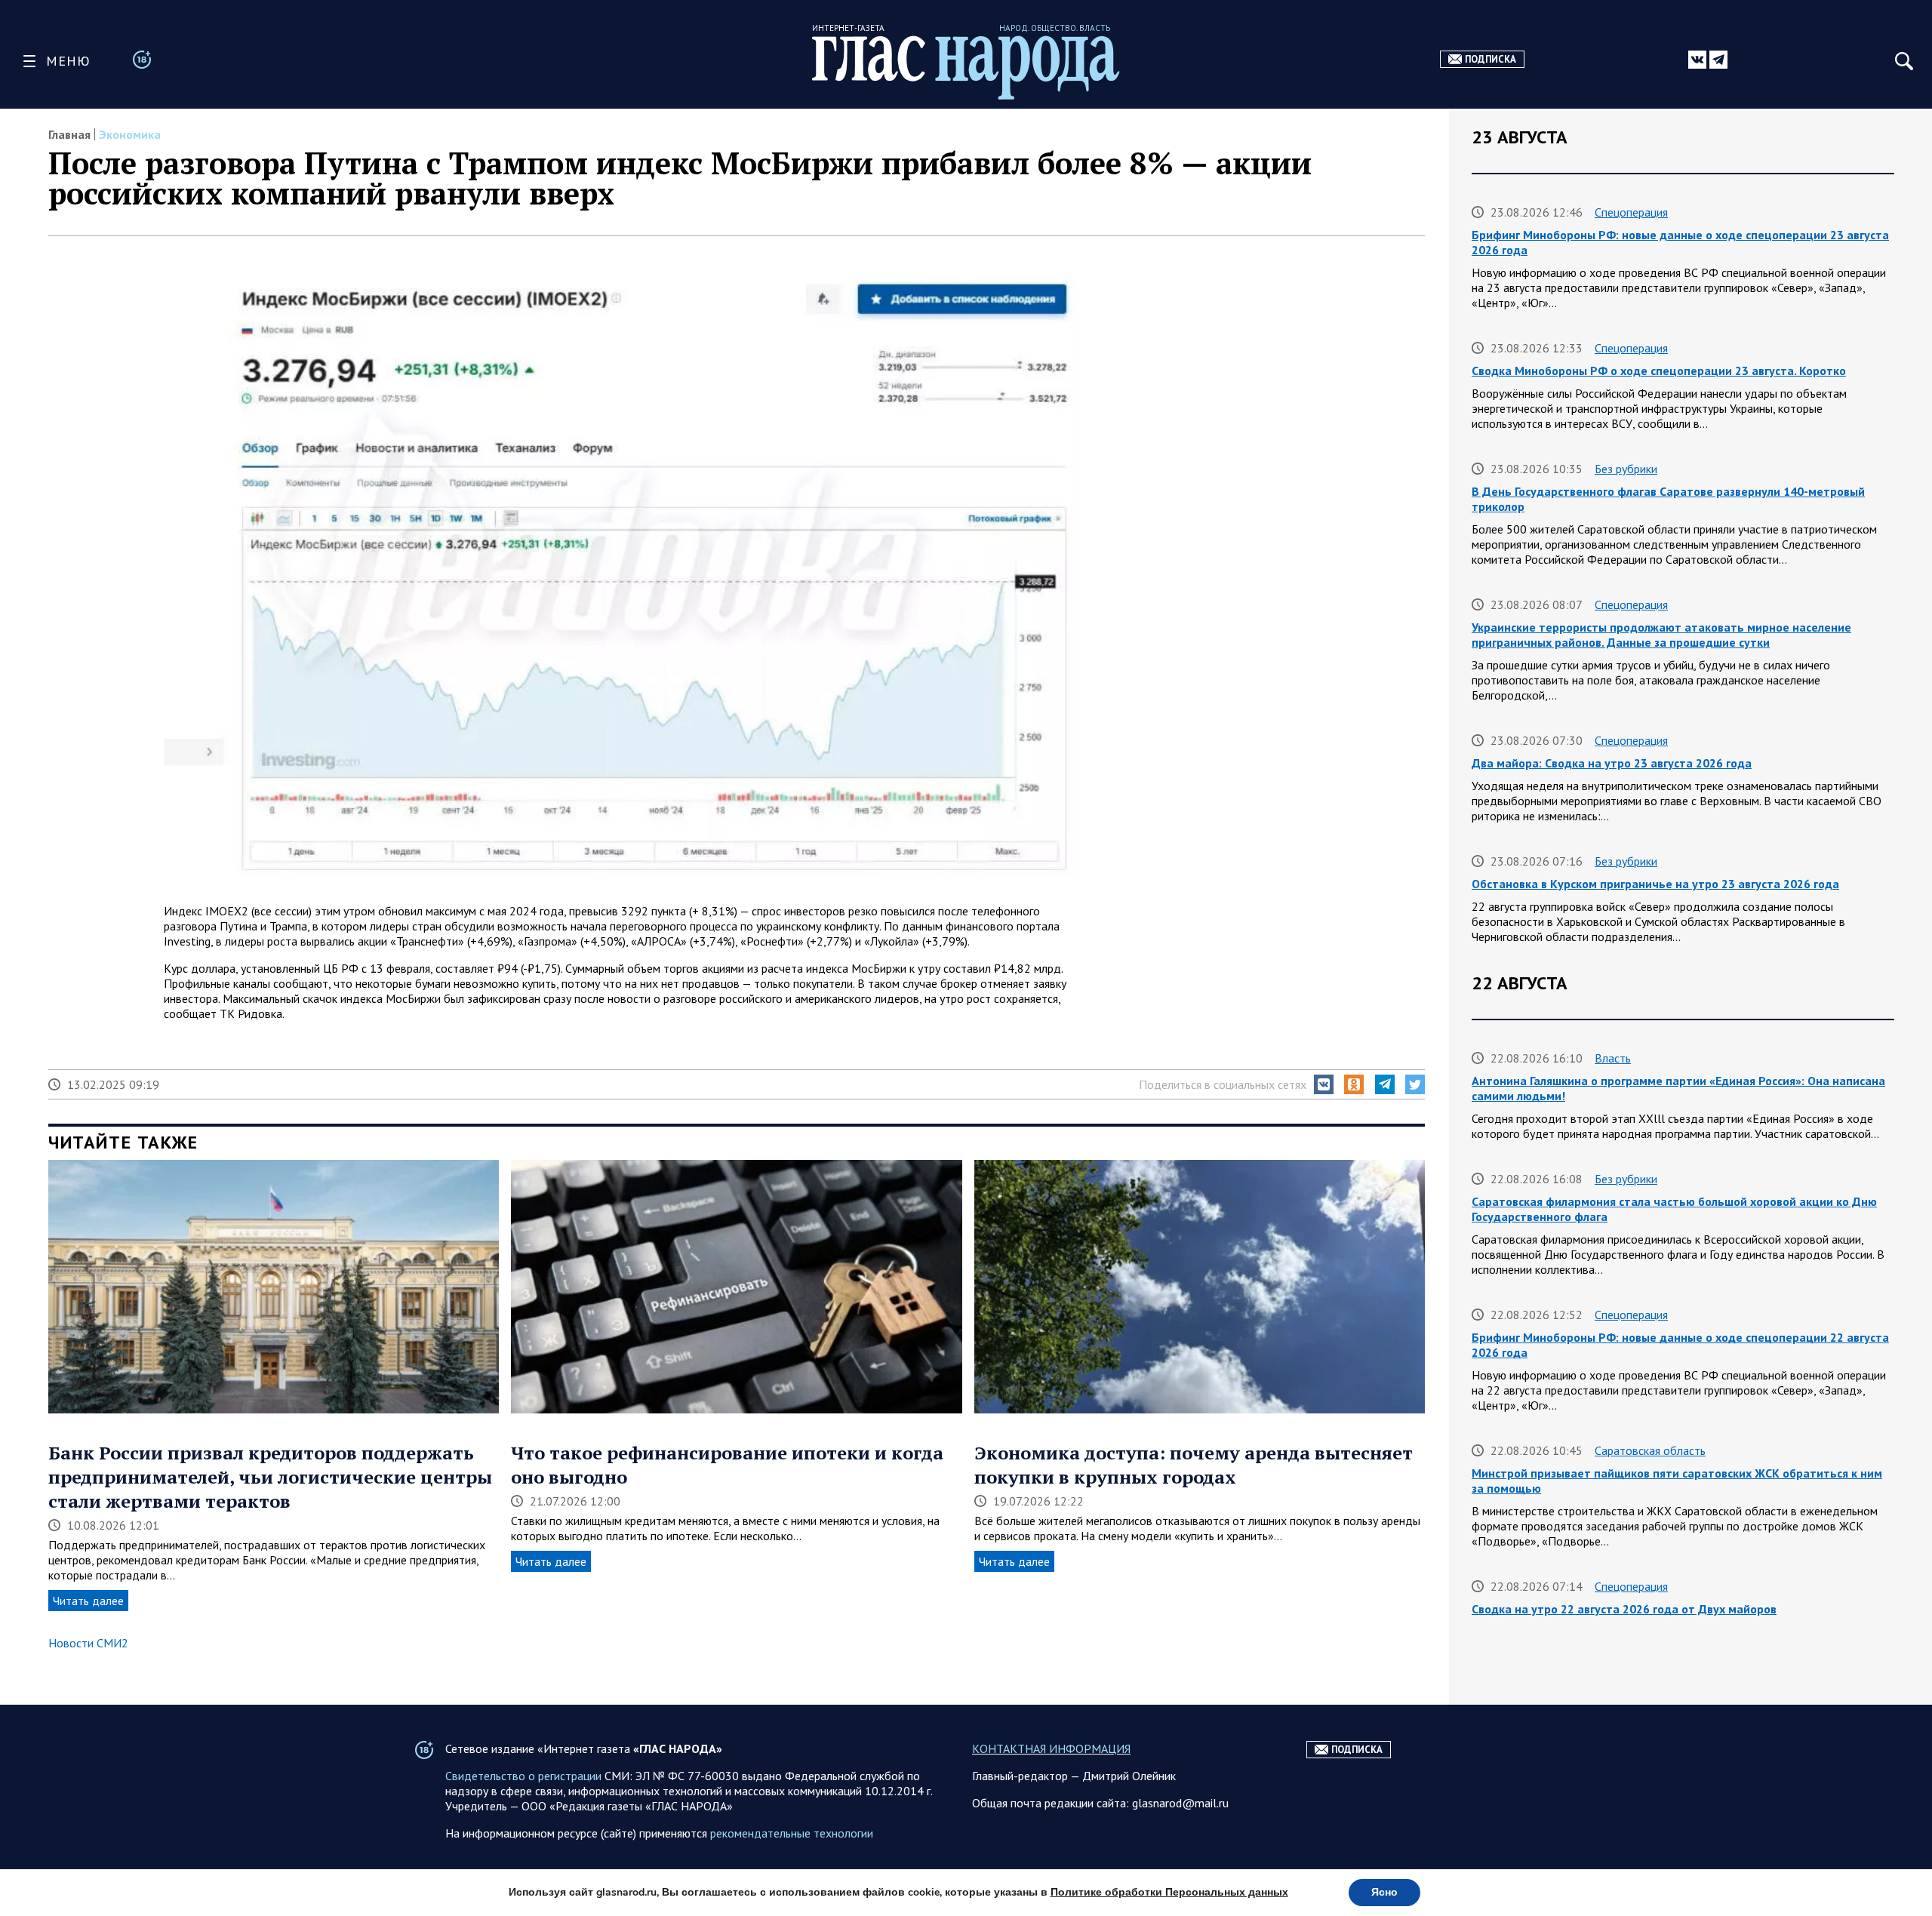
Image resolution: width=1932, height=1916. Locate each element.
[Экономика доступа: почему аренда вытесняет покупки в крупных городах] (1200, 1288)
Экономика (130, 134)
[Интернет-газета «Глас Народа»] (966, 68)
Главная (69, 134)
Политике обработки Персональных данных (1169, 1892)
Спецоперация (1631, 212)
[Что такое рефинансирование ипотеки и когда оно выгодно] (736, 1288)
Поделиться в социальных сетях (1223, 1084)
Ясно (1384, 1892)
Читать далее (88, 1601)
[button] (1324, 1084)
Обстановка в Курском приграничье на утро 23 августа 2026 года (1655, 884)
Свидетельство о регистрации (523, 1776)
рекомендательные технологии (792, 1833)
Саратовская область (1650, 1450)
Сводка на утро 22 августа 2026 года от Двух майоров (1624, 1609)
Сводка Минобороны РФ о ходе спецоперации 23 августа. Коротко (1659, 371)
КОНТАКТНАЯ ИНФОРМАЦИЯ (1051, 1748)
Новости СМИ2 (88, 1643)
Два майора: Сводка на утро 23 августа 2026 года (1612, 763)
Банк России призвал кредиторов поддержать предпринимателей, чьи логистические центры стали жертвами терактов (270, 1477)
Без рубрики (1626, 469)
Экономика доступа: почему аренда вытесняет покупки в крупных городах (1194, 1465)
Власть (1613, 1058)
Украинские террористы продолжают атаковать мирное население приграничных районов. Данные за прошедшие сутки (1661, 635)
